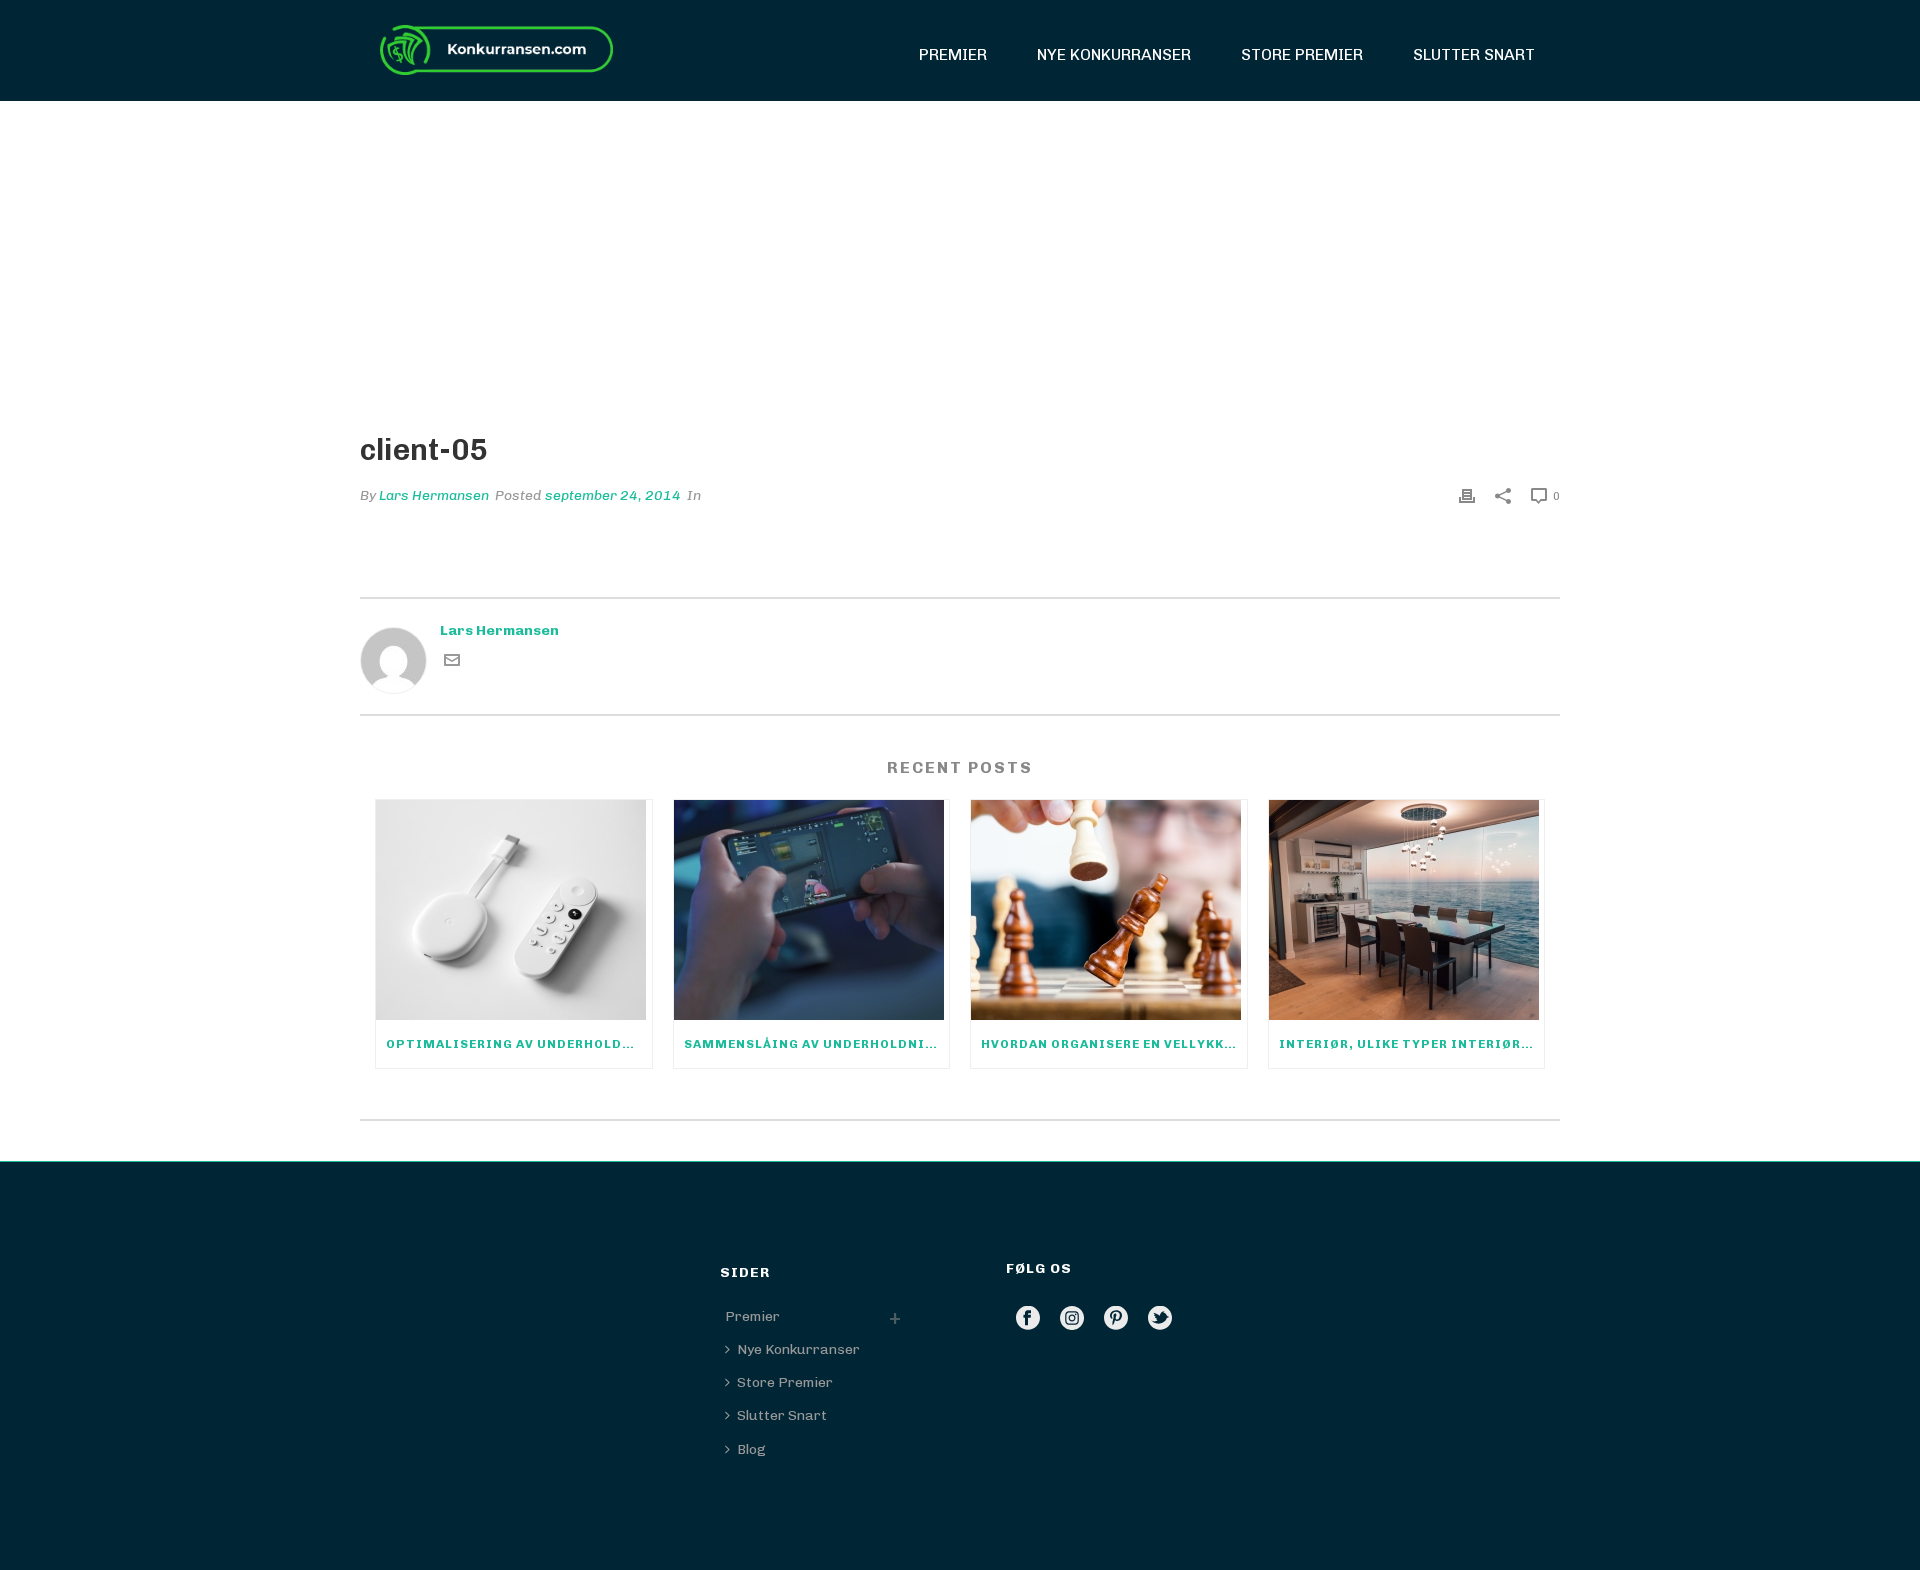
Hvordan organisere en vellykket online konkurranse (1114, 1044)
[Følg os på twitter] (1160, 1319)
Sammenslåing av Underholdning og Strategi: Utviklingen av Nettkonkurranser (817, 1044)
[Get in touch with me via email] (452, 663)
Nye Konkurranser (1114, 54)
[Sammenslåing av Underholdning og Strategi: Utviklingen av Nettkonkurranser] (812, 910)
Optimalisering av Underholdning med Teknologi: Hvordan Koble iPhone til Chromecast (519, 1044)
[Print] (1467, 495)
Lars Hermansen (434, 495)
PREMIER (953, 54)
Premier (752, 1316)
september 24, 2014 (613, 495)
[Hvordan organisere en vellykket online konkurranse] (1109, 910)
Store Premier (1302, 54)
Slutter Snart (1474, 54)
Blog (751, 1449)
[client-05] (960, 251)
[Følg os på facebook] (1028, 1319)
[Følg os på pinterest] (1116, 1319)
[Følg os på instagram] (1072, 1319)
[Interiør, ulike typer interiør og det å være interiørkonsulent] (1407, 910)
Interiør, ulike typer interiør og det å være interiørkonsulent (1412, 1044)
